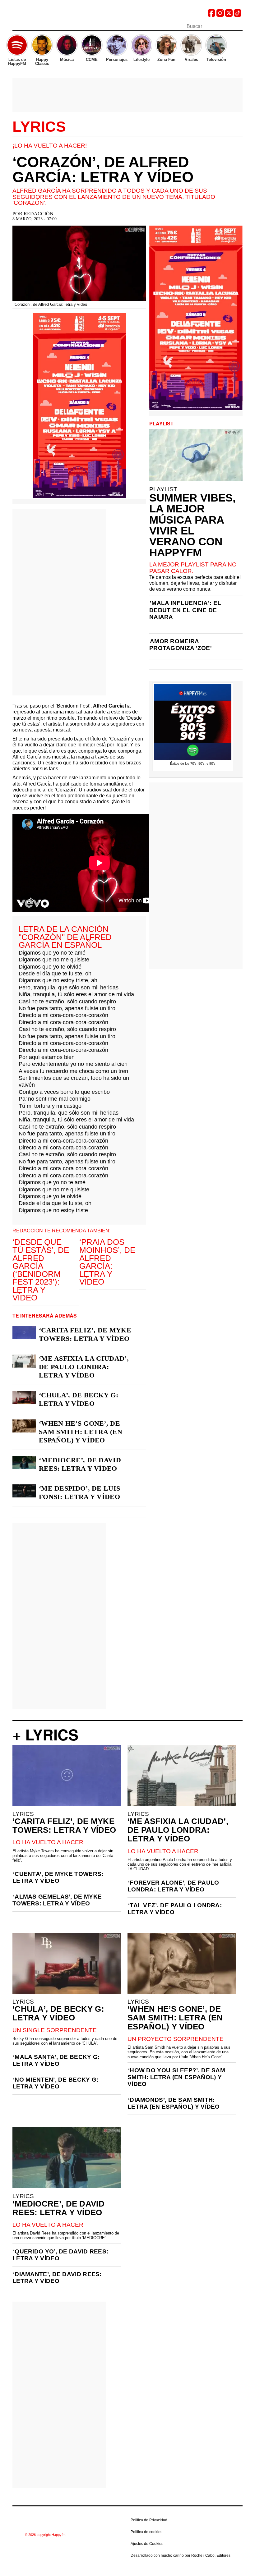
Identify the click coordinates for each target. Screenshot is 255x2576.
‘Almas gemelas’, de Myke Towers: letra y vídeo (57, 1900)
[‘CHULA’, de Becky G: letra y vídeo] (24, 1398)
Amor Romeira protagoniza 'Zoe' (181, 645)
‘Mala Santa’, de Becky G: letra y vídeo (56, 2060)
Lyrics (39, 127)
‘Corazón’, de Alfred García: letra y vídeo (103, 170)
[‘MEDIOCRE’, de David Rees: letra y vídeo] (24, 1463)
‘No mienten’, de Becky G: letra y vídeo (56, 2083)
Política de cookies (146, 2532)
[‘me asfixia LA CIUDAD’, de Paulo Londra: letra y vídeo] (24, 1361)
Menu (16, 27)
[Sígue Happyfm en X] (229, 15)
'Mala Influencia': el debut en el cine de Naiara (185, 610)
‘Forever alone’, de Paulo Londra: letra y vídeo (173, 1886)
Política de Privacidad (149, 2520)
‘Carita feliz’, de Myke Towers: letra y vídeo (85, 1334)
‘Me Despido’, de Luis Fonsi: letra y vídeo (79, 1492)
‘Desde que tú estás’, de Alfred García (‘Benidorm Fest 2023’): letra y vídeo (41, 1270)
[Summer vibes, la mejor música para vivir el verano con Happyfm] (196, 455)
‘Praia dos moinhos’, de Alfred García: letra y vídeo (107, 1262)
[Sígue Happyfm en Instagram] (220, 15)
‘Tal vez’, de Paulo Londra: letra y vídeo (175, 1909)
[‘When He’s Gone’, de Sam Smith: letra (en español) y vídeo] (24, 1426)
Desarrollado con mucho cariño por (181, 2555)
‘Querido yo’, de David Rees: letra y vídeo (60, 2255)
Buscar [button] (239, 26)
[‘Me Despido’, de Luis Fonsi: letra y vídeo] (24, 1491)
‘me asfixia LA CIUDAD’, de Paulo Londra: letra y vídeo (84, 1367)
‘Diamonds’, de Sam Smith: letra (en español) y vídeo (174, 2103)
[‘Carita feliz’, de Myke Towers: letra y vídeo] (24, 1333)
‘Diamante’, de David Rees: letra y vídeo (57, 2278)
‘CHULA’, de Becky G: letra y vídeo (79, 1399)
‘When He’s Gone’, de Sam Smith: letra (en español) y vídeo (81, 1432)
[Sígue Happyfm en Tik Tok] (238, 15)
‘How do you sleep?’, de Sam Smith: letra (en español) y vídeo (176, 2077)
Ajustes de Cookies (147, 2544)
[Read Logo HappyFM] (47, 14)
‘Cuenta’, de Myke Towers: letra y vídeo (58, 1877)
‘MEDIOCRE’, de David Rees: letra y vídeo (80, 1464)
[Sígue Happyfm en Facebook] (211, 15)
